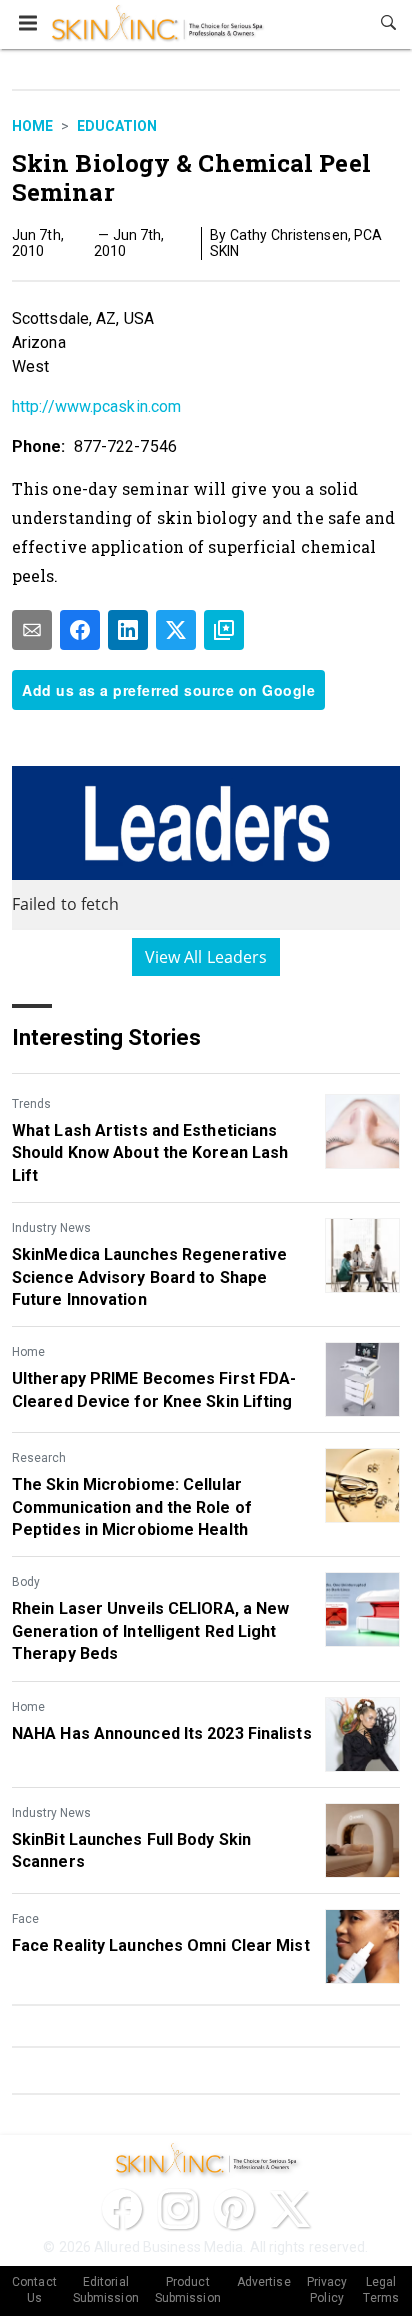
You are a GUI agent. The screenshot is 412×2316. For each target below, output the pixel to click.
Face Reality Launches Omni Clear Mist (161, 1945)
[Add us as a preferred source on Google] (224, 630)
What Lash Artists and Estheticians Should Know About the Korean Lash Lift (150, 1153)
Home (32, 126)
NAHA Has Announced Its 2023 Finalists (162, 1733)
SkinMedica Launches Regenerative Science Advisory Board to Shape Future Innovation (149, 1277)
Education (117, 126)
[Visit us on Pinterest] (234, 2209)
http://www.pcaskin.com (96, 406)
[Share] (80, 630)
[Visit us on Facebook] (122, 2209)
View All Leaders (206, 957)
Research (39, 1458)
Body (26, 1582)
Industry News (51, 1228)
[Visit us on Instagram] (178, 2209)
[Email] (32, 630)
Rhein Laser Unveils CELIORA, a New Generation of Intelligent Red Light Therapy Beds (150, 1631)
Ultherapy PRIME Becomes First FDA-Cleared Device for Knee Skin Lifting (154, 1389)
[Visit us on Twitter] (290, 2209)
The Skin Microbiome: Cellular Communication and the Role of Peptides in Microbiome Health (132, 1507)
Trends (31, 1104)
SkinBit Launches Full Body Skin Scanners (131, 1850)
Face (25, 1919)
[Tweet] (176, 630)
